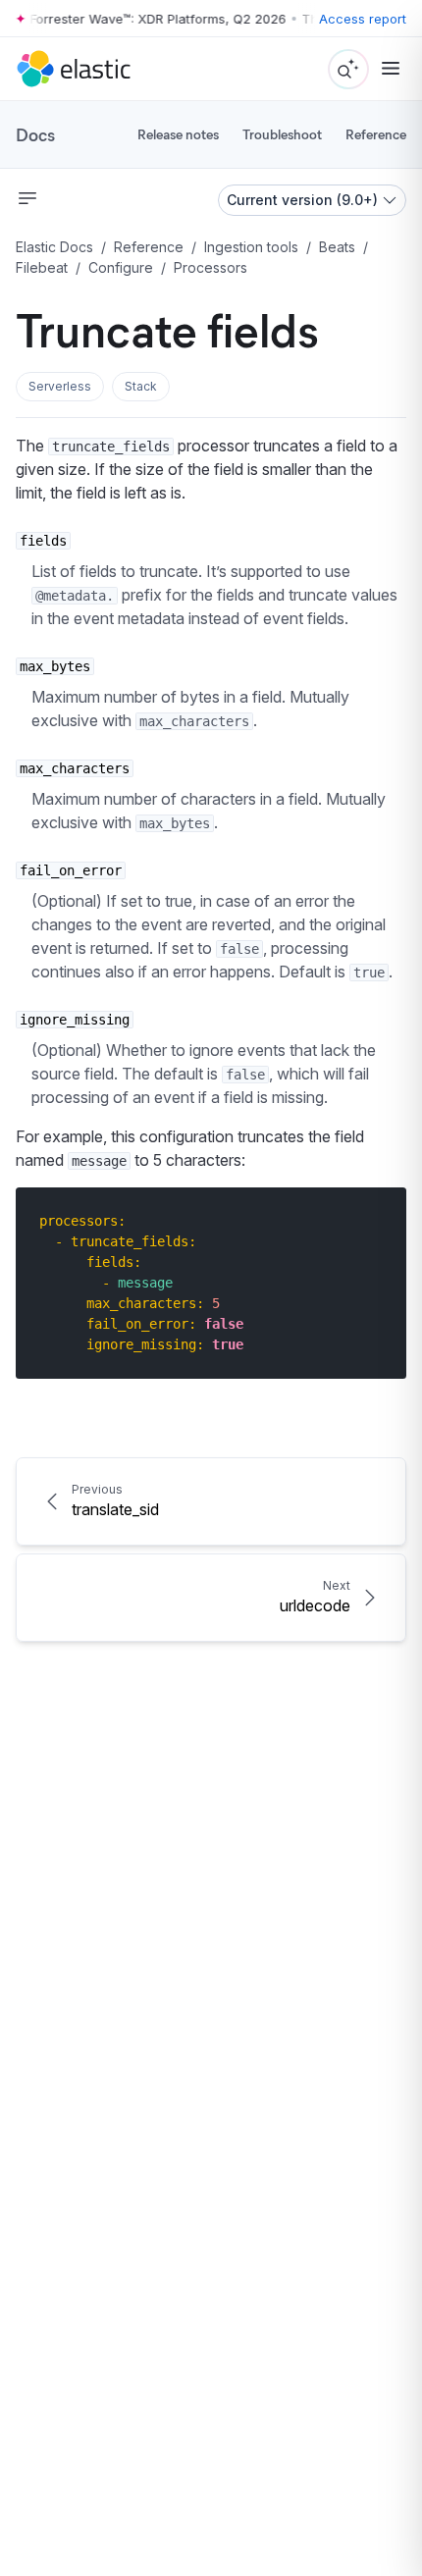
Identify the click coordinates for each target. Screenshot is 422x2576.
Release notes (178, 134)
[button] (60, 387)
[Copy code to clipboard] (377, 1220)
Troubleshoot (282, 134)
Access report (363, 19)
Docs (35, 134)
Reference (376, 134)
